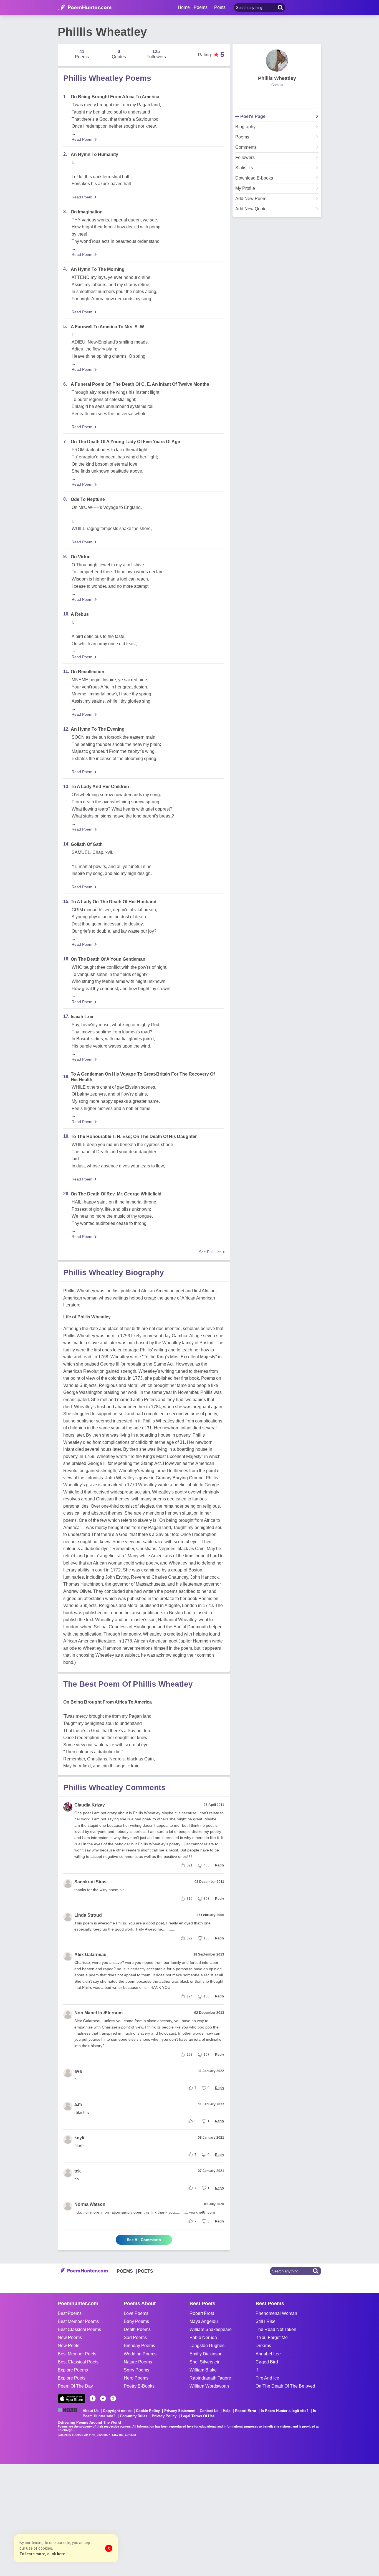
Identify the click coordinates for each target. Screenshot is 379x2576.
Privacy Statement (180, 2411)
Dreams (263, 2346)
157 (207, 2055)
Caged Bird (267, 2362)
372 (190, 1938)
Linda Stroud (88, 1915)
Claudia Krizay (90, 1805)
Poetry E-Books (139, 2386)
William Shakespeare (211, 2329)
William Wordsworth (209, 2386)
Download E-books (254, 178)
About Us (91, 2411)
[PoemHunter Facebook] (93, 2398)
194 (190, 1996)
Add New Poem (251, 199)
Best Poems (70, 2313)
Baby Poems (136, 2321)
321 (190, 1865)
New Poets (69, 2346)
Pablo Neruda (203, 2337)
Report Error (246, 2411)
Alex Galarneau (90, 1955)
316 (190, 1899)
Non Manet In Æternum (98, 2013)
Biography (245, 127)
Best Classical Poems (79, 2329)
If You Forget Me (272, 2337)
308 (207, 1899)
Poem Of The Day (75, 2386)
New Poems (70, 2337)
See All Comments (144, 2240)
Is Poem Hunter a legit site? (285, 2411)
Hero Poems (136, 2378)
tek (78, 2171)
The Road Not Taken (276, 2329)
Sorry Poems (137, 2370)
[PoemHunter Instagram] (113, 2398)
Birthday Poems (139, 2346)
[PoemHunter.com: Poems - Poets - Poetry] (85, 7)
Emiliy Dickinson (206, 2354)
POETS (146, 2271)
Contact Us (209, 2411)
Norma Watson (90, 2204)
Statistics (244, 168)
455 (207, 1865)
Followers (245, 158)
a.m (78, 2104)
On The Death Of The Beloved (285, 2386)
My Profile (245, 188)
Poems (242, 137)
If (257, 2370)
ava (78, 2071)
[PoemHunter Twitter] (103, 2398)
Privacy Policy (164, 2416)
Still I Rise (266, 2321)
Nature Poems (138, 2362)
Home (184, 7)
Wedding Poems (140, 2354)
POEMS (125, 2271)
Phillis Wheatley (277, 78)
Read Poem (82, 139)
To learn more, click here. (43, 2554)
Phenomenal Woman (276, 2313)
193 (190, 2055)
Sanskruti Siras (90, 1882)
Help (227, 2411)
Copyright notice (117, 2411)
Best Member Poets (77, 2354)
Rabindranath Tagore (210, 2378)
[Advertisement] (83, 2519)
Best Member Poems (78, 2321)
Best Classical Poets (78, 2362)
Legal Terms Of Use (198, 2416)
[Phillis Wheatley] (277, 60)
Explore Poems (73, 2370)
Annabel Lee (268, 2354)
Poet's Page (253, 117)
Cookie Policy (148, 2411)
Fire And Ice (267, 2378)
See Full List (210, 1252)
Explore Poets (72, 2378)
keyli (79, 2138)
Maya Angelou (204, 2321)
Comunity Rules (134, 2416)
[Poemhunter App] (72, 2399)
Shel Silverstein (205, 2362)
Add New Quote (251, 209)
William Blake (203, 2370)
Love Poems (136, 2313)
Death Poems (137, 2329)
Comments (246, 147)
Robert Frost (202, 2313)
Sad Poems (135, 2337)
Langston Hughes (207, 2346)
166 (207, 1996)
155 (207, 1938)
